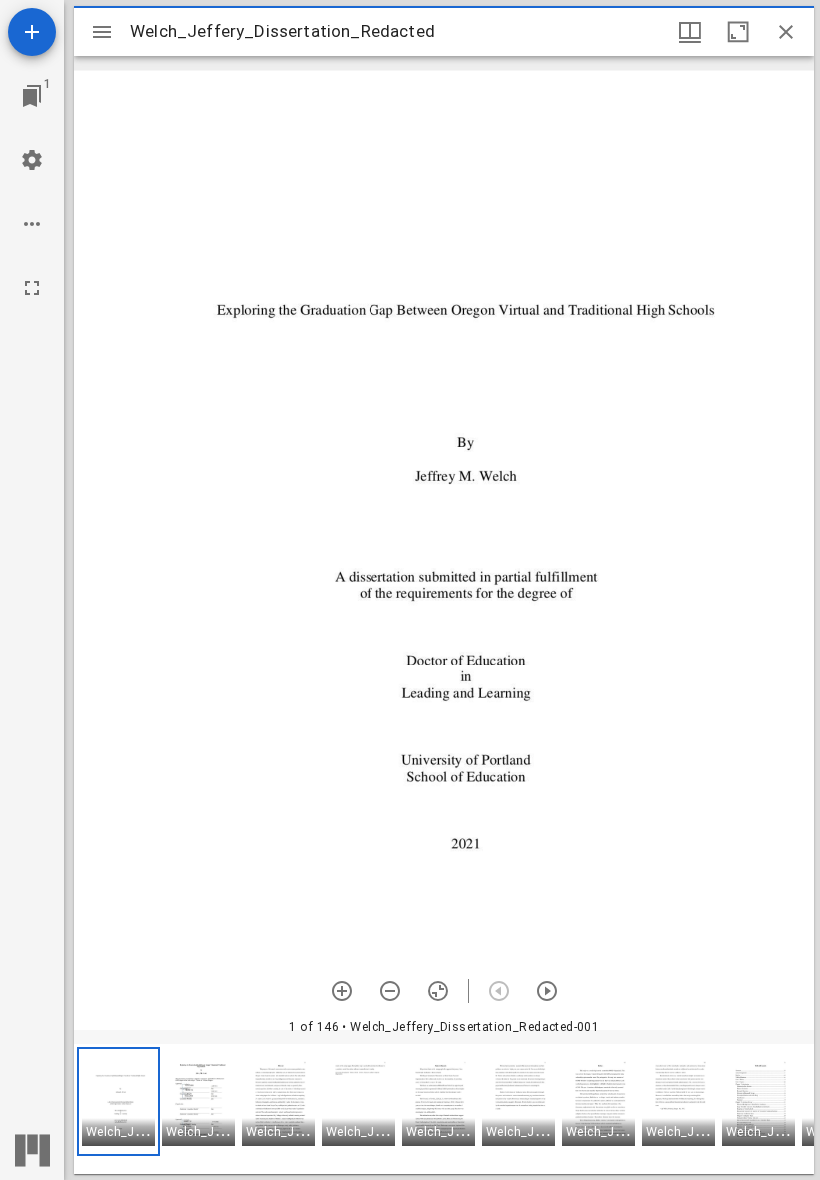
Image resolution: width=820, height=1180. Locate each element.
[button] (118, 1101)
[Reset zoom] (438, 991)
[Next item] (547, 991)
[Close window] (786, 32)
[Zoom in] (342, 991)
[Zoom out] (390, 991)
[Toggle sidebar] (102, 32)
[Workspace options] (32, 224)
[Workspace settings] (32, 160)
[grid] (444, 1109)
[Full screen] (32, 288)
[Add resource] (32, 32)
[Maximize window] (738, 32)
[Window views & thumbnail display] (690, 32)
